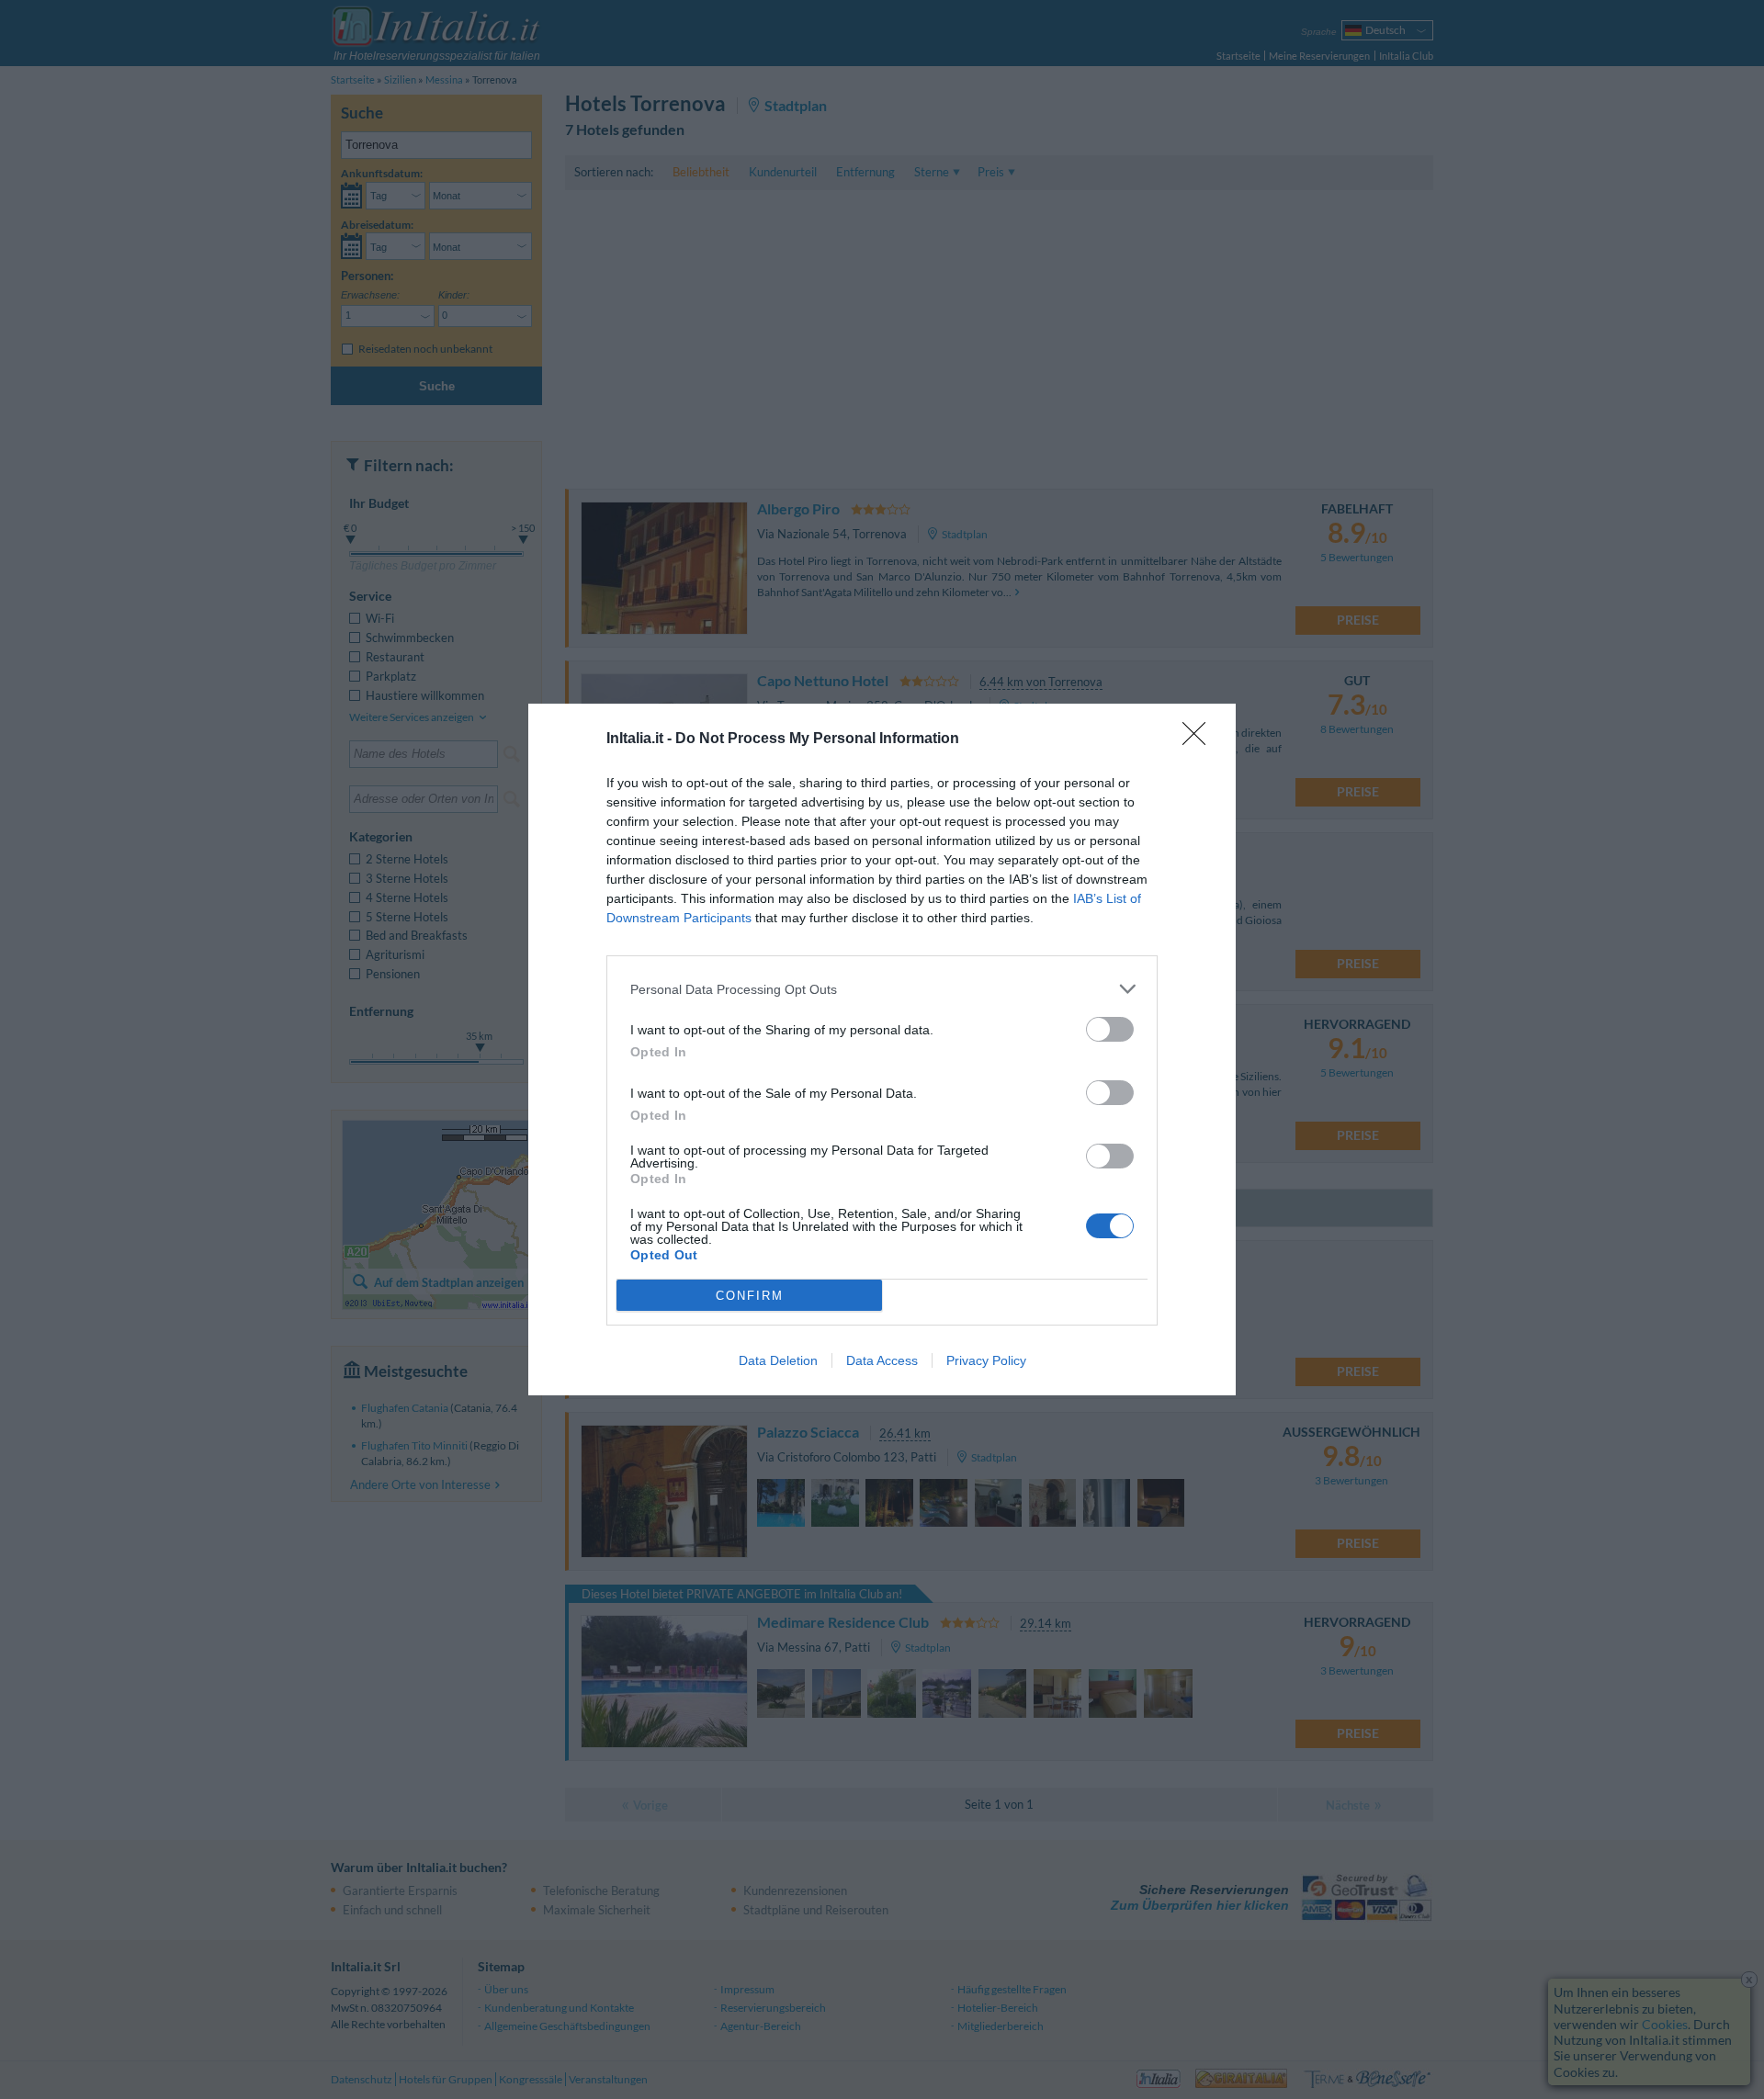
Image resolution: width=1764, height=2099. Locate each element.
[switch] (1110, 1029)
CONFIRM (750, 1296)
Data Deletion (778, 1360)
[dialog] (882, 1049)
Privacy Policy (986, 1360)
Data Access (882, 1360)
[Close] (1200, 739)
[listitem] (882, 989)
